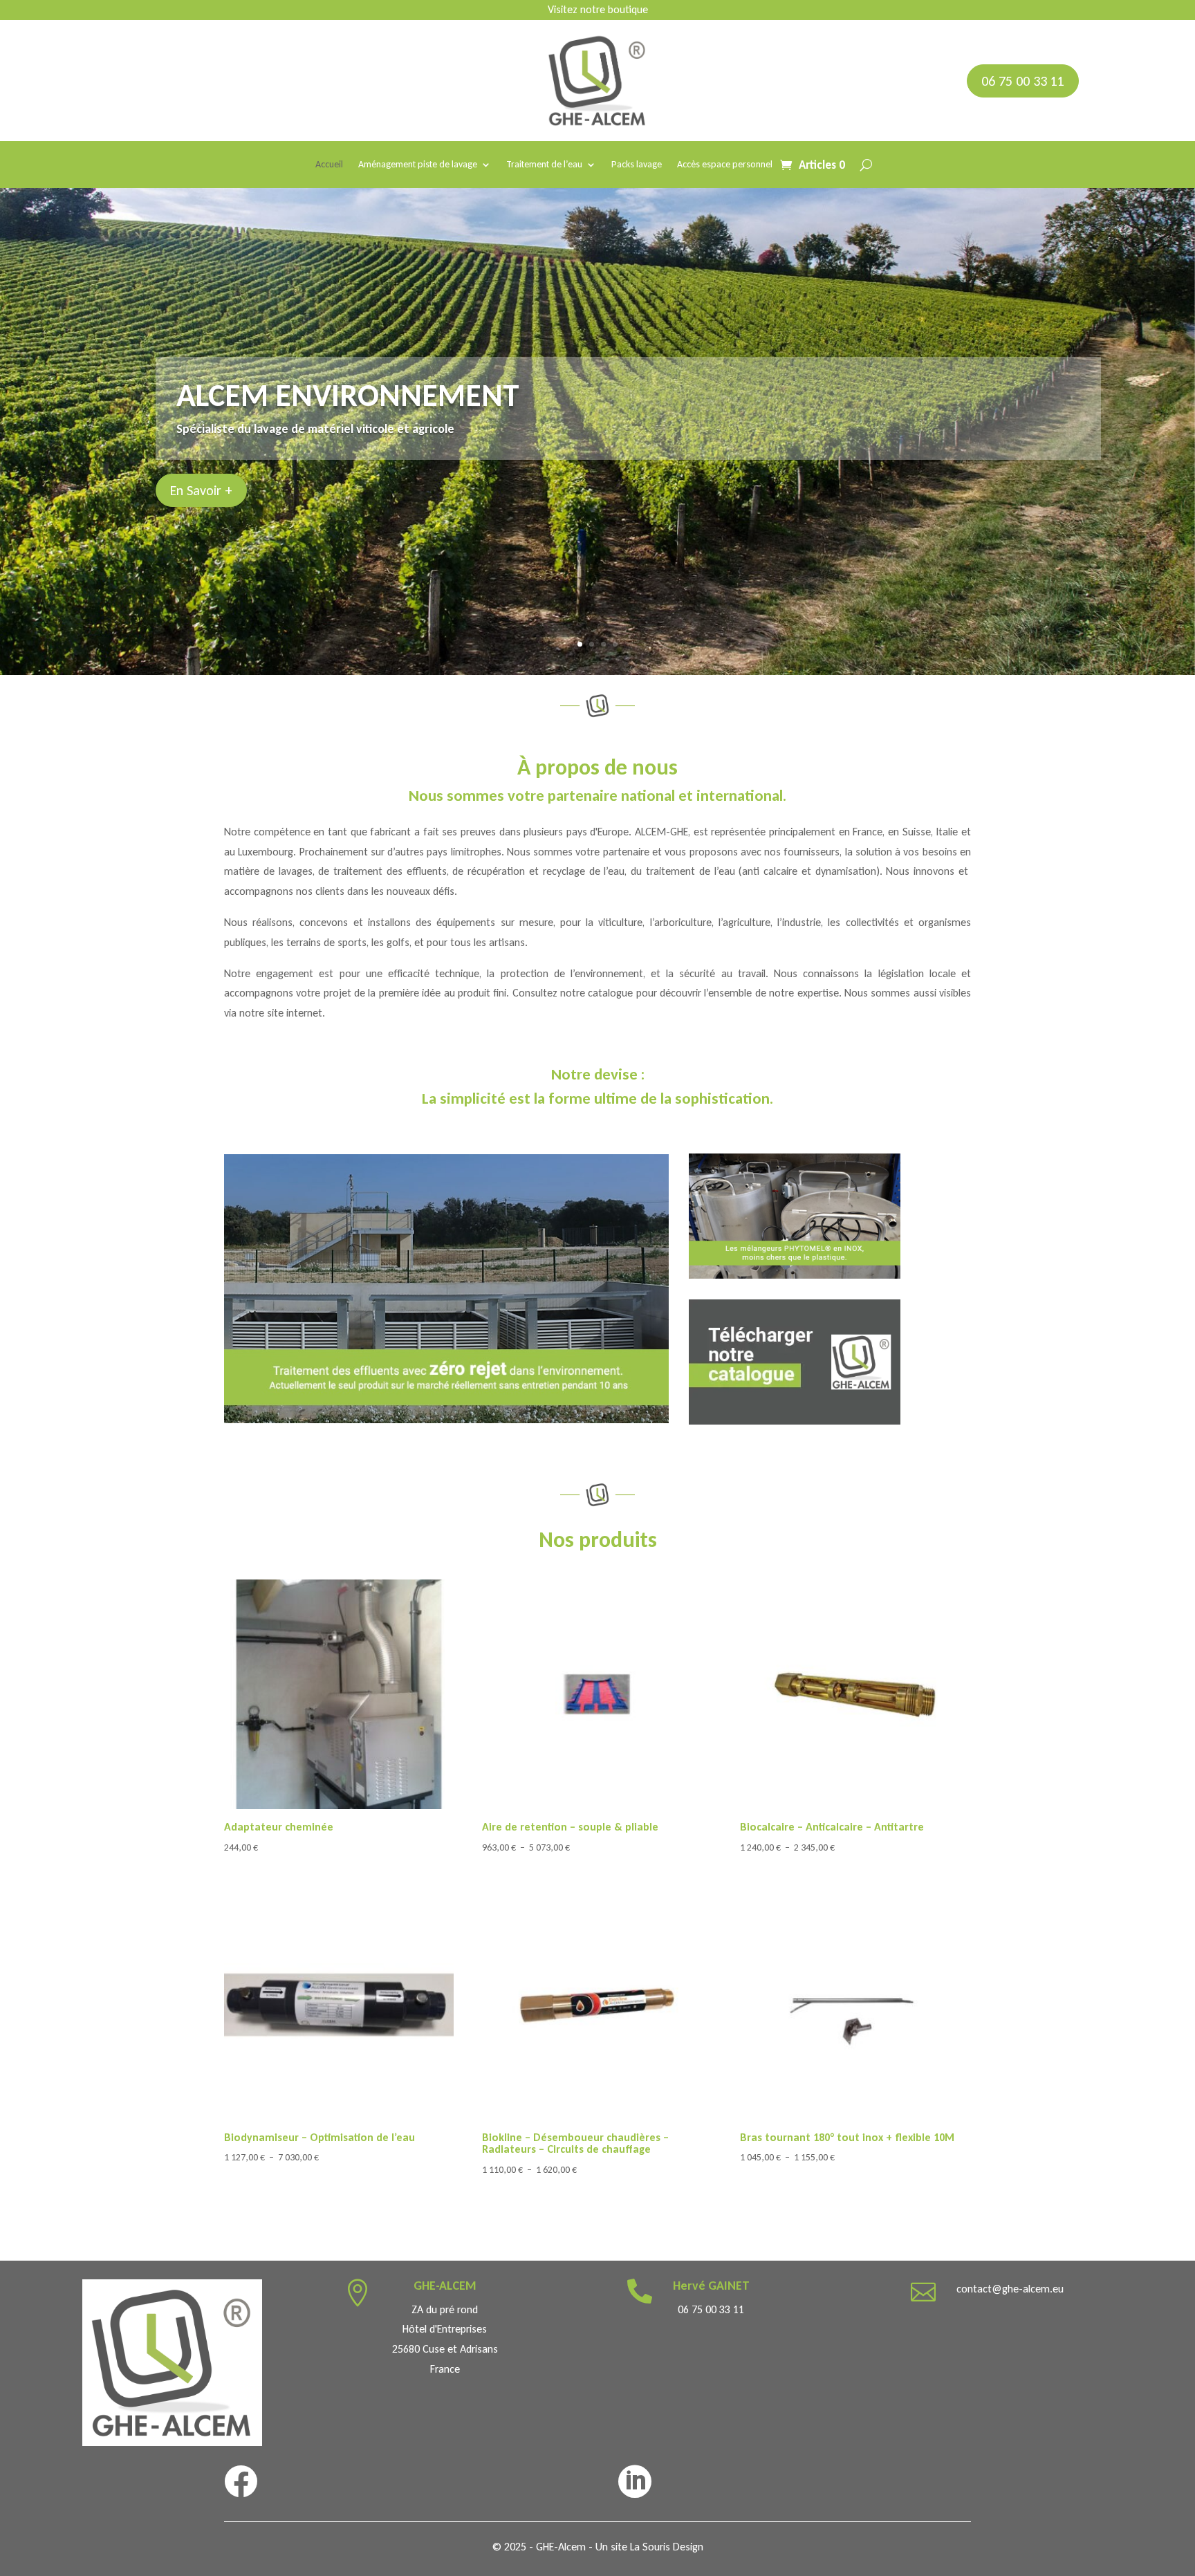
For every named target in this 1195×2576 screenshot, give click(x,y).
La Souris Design (667, 2547)
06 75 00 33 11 (1023, 81)
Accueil (329, 165)
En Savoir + (201, 490)
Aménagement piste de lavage (418, 165)
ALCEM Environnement (348, 395)
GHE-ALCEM (445, 2286)
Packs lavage (637, 165)
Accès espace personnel (725, 165)
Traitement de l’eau (544, 165)
